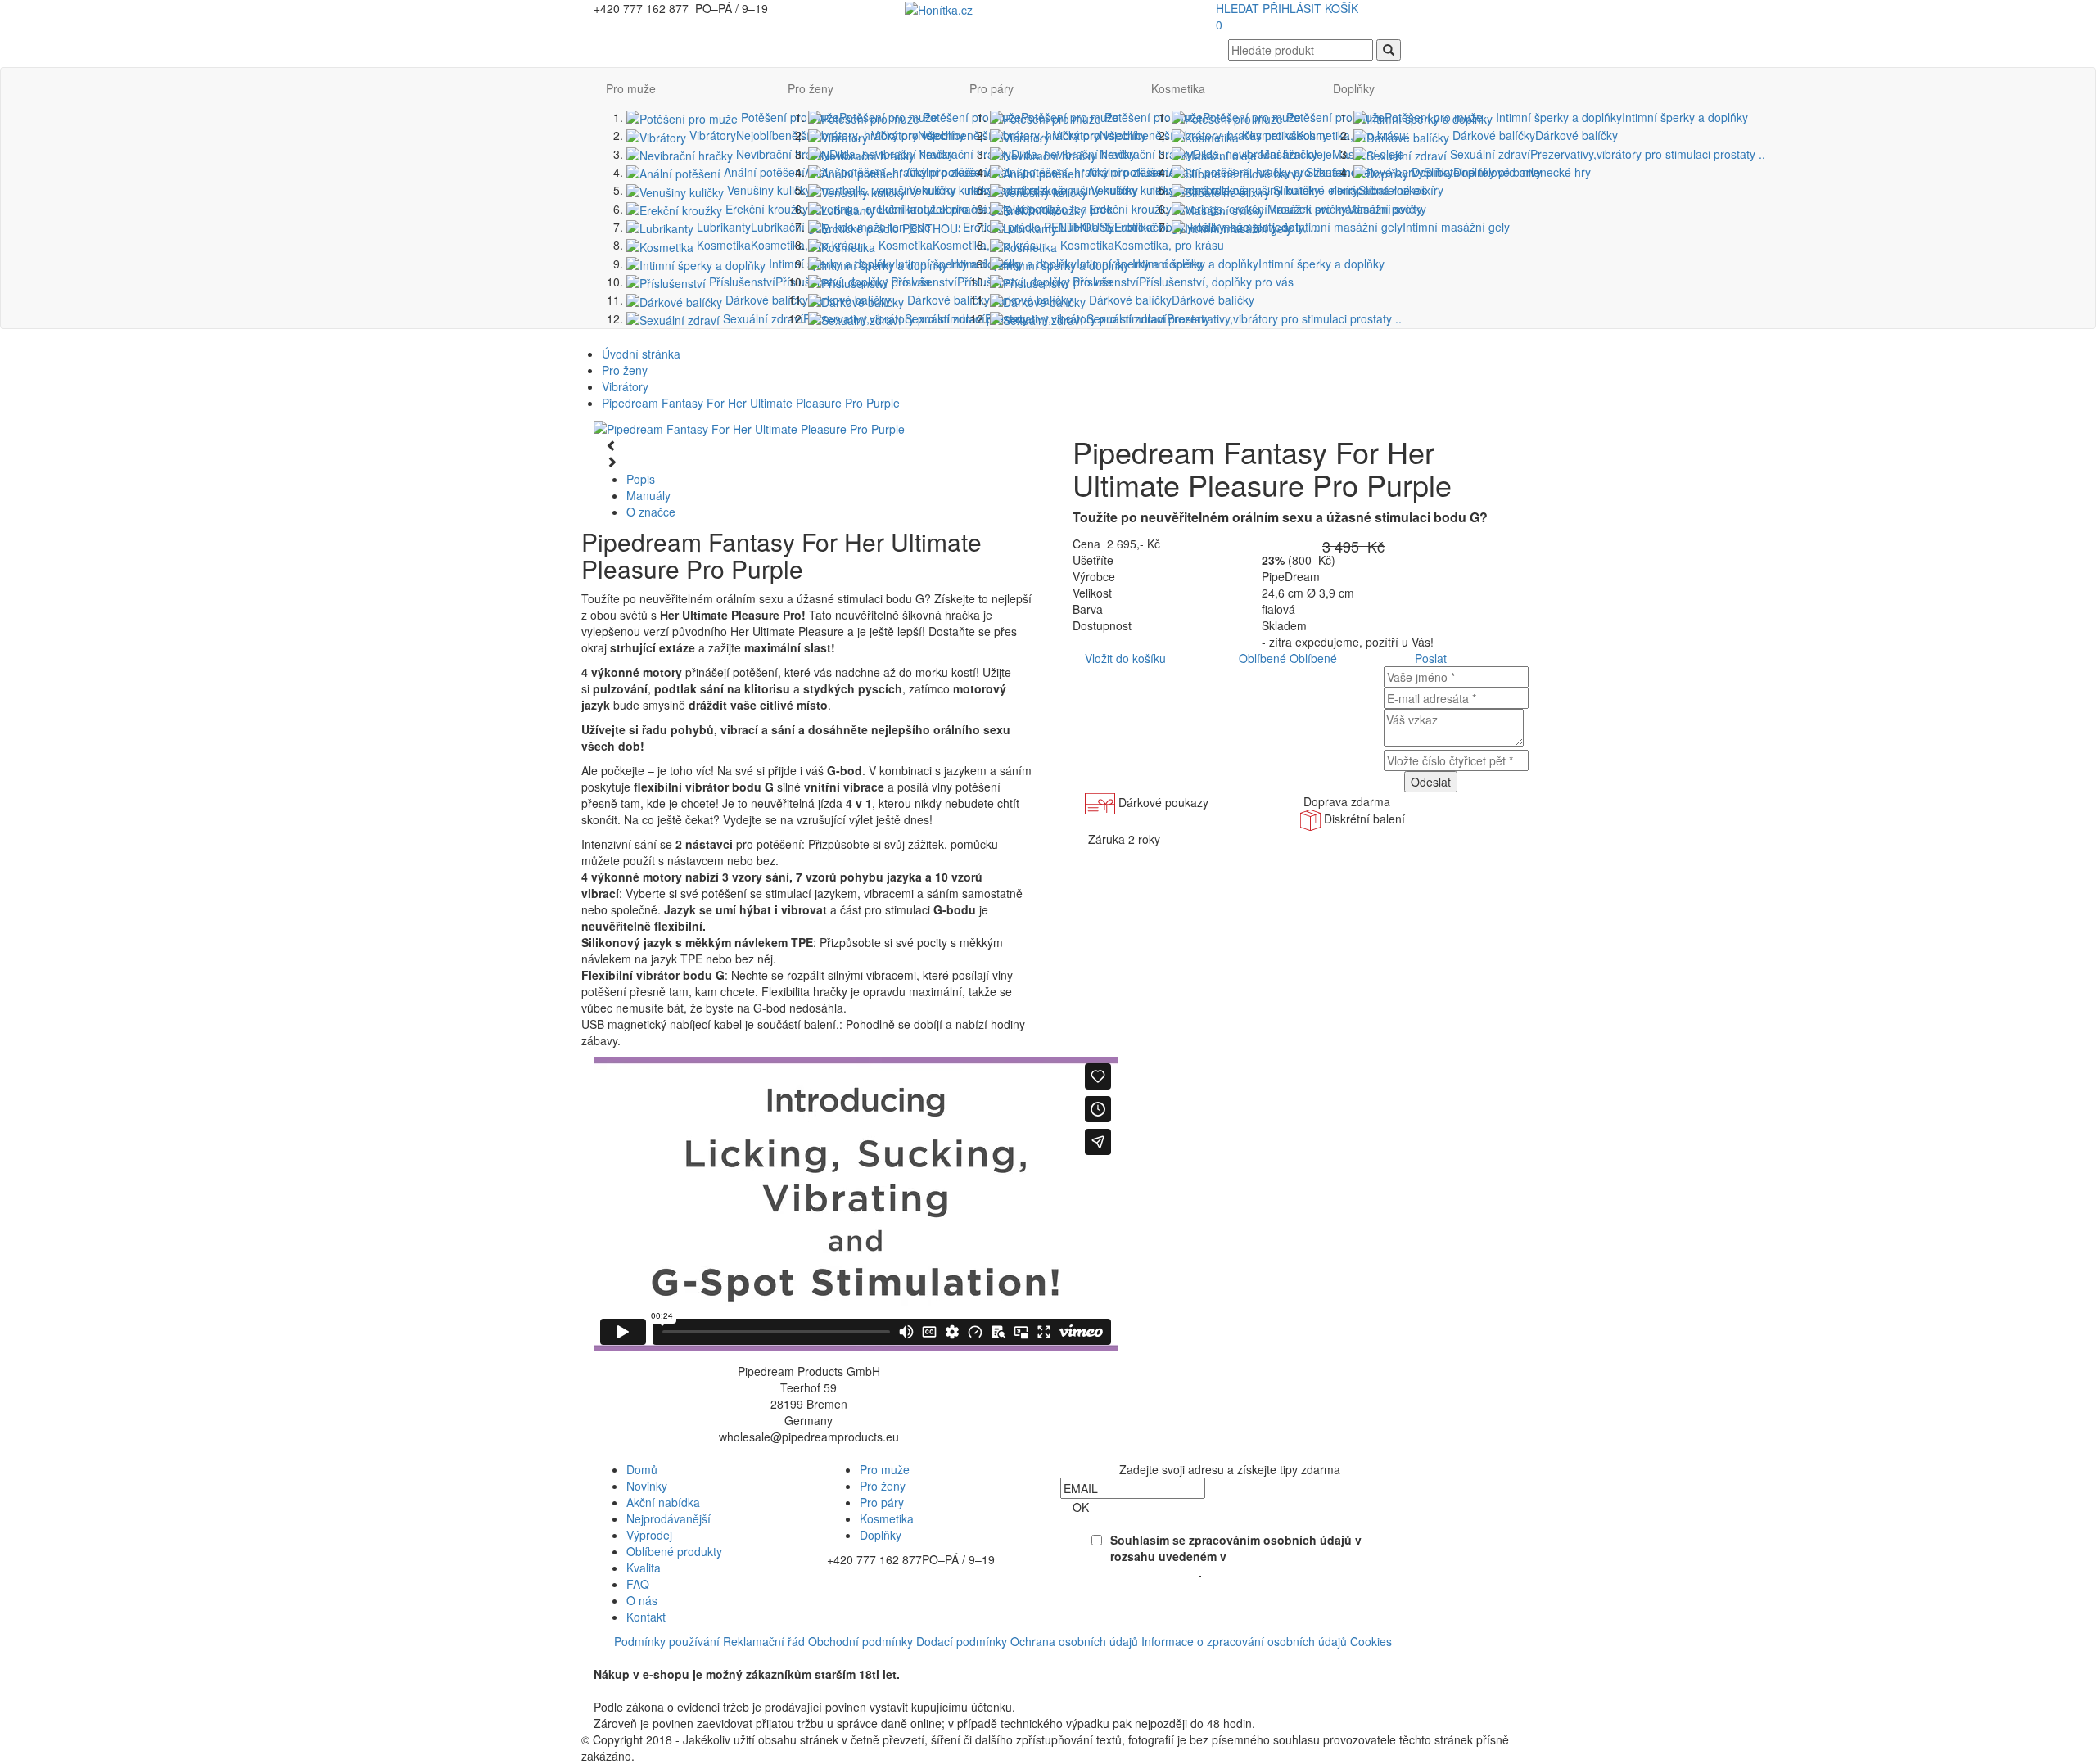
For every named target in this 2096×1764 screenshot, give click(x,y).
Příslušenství (1181, 282)
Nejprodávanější (669, 1518)
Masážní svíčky (1345, 209)
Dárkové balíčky (806, 300)
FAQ (638, 1584)
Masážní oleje (1330, 154)
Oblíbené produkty (674, 1551)
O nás (642, 1600)
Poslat (1431, 658)
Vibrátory (625, 386)
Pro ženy (811, 88)
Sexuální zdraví (1242, 318)
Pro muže (631, 88)
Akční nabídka (663, 1502)
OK (1081, 1507)
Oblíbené (1263, 658)
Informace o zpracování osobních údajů (1244, 1641)
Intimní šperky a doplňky (1257, 264)
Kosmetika (777, 245)
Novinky (647, 1486)
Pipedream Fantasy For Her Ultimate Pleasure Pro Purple (751, 403)
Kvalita (644, 1568)
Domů (642, 1469)
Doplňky (1354, 88)
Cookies (1371, 1641)
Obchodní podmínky (861, 1641)
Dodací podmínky (962, 1641)
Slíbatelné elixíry (1357, 190)
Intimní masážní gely (1401, 227)
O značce (651, 512)
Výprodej (649, 1535)
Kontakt (646, 1617)
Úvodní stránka (641, 354)
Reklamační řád (764, 1641)
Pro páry (992, 88)
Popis (641, 479)
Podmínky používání (667, 1641)
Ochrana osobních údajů (1074, 1641)
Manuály (648, 495)
